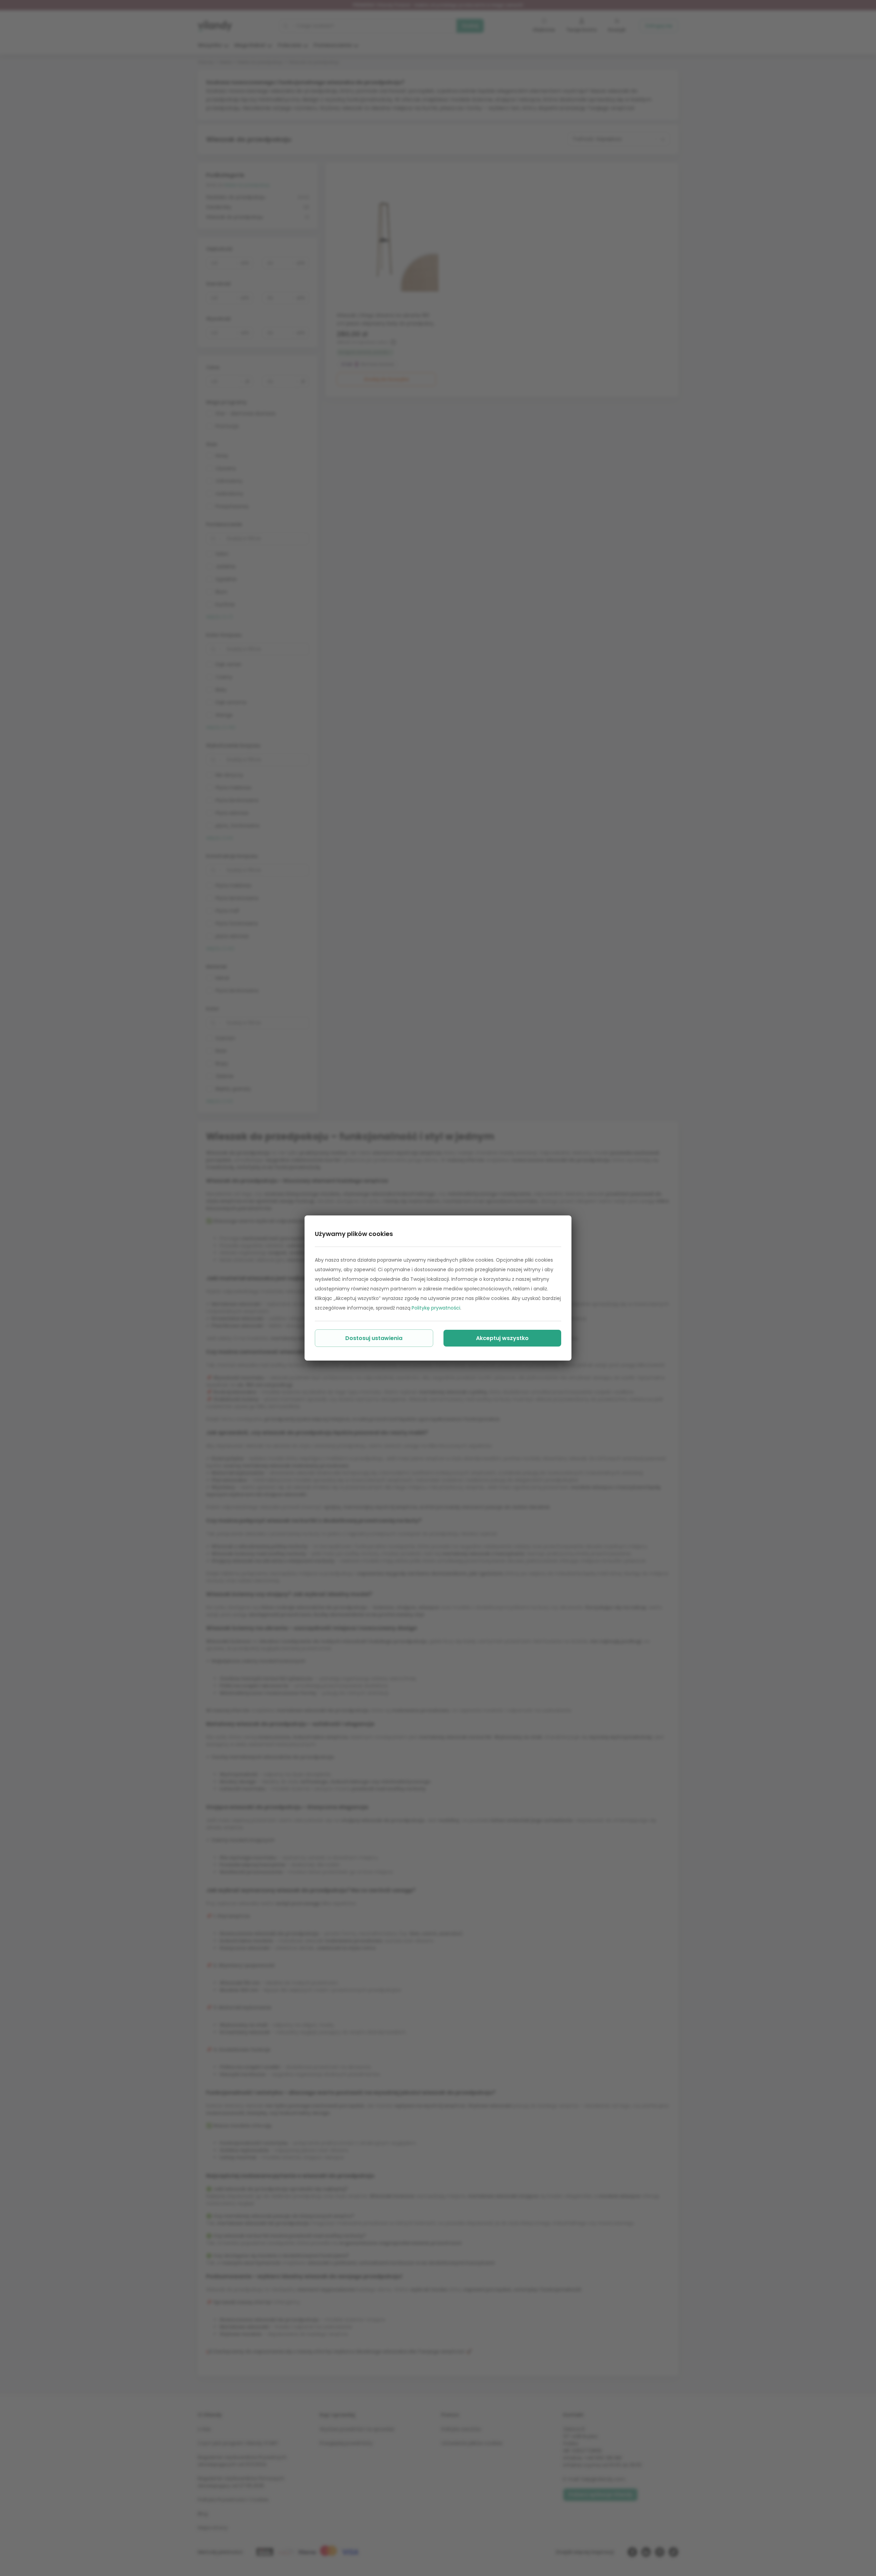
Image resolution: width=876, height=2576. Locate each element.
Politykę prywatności (436, 1308)
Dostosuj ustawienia (374, 1338)
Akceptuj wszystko (502, 1338)
